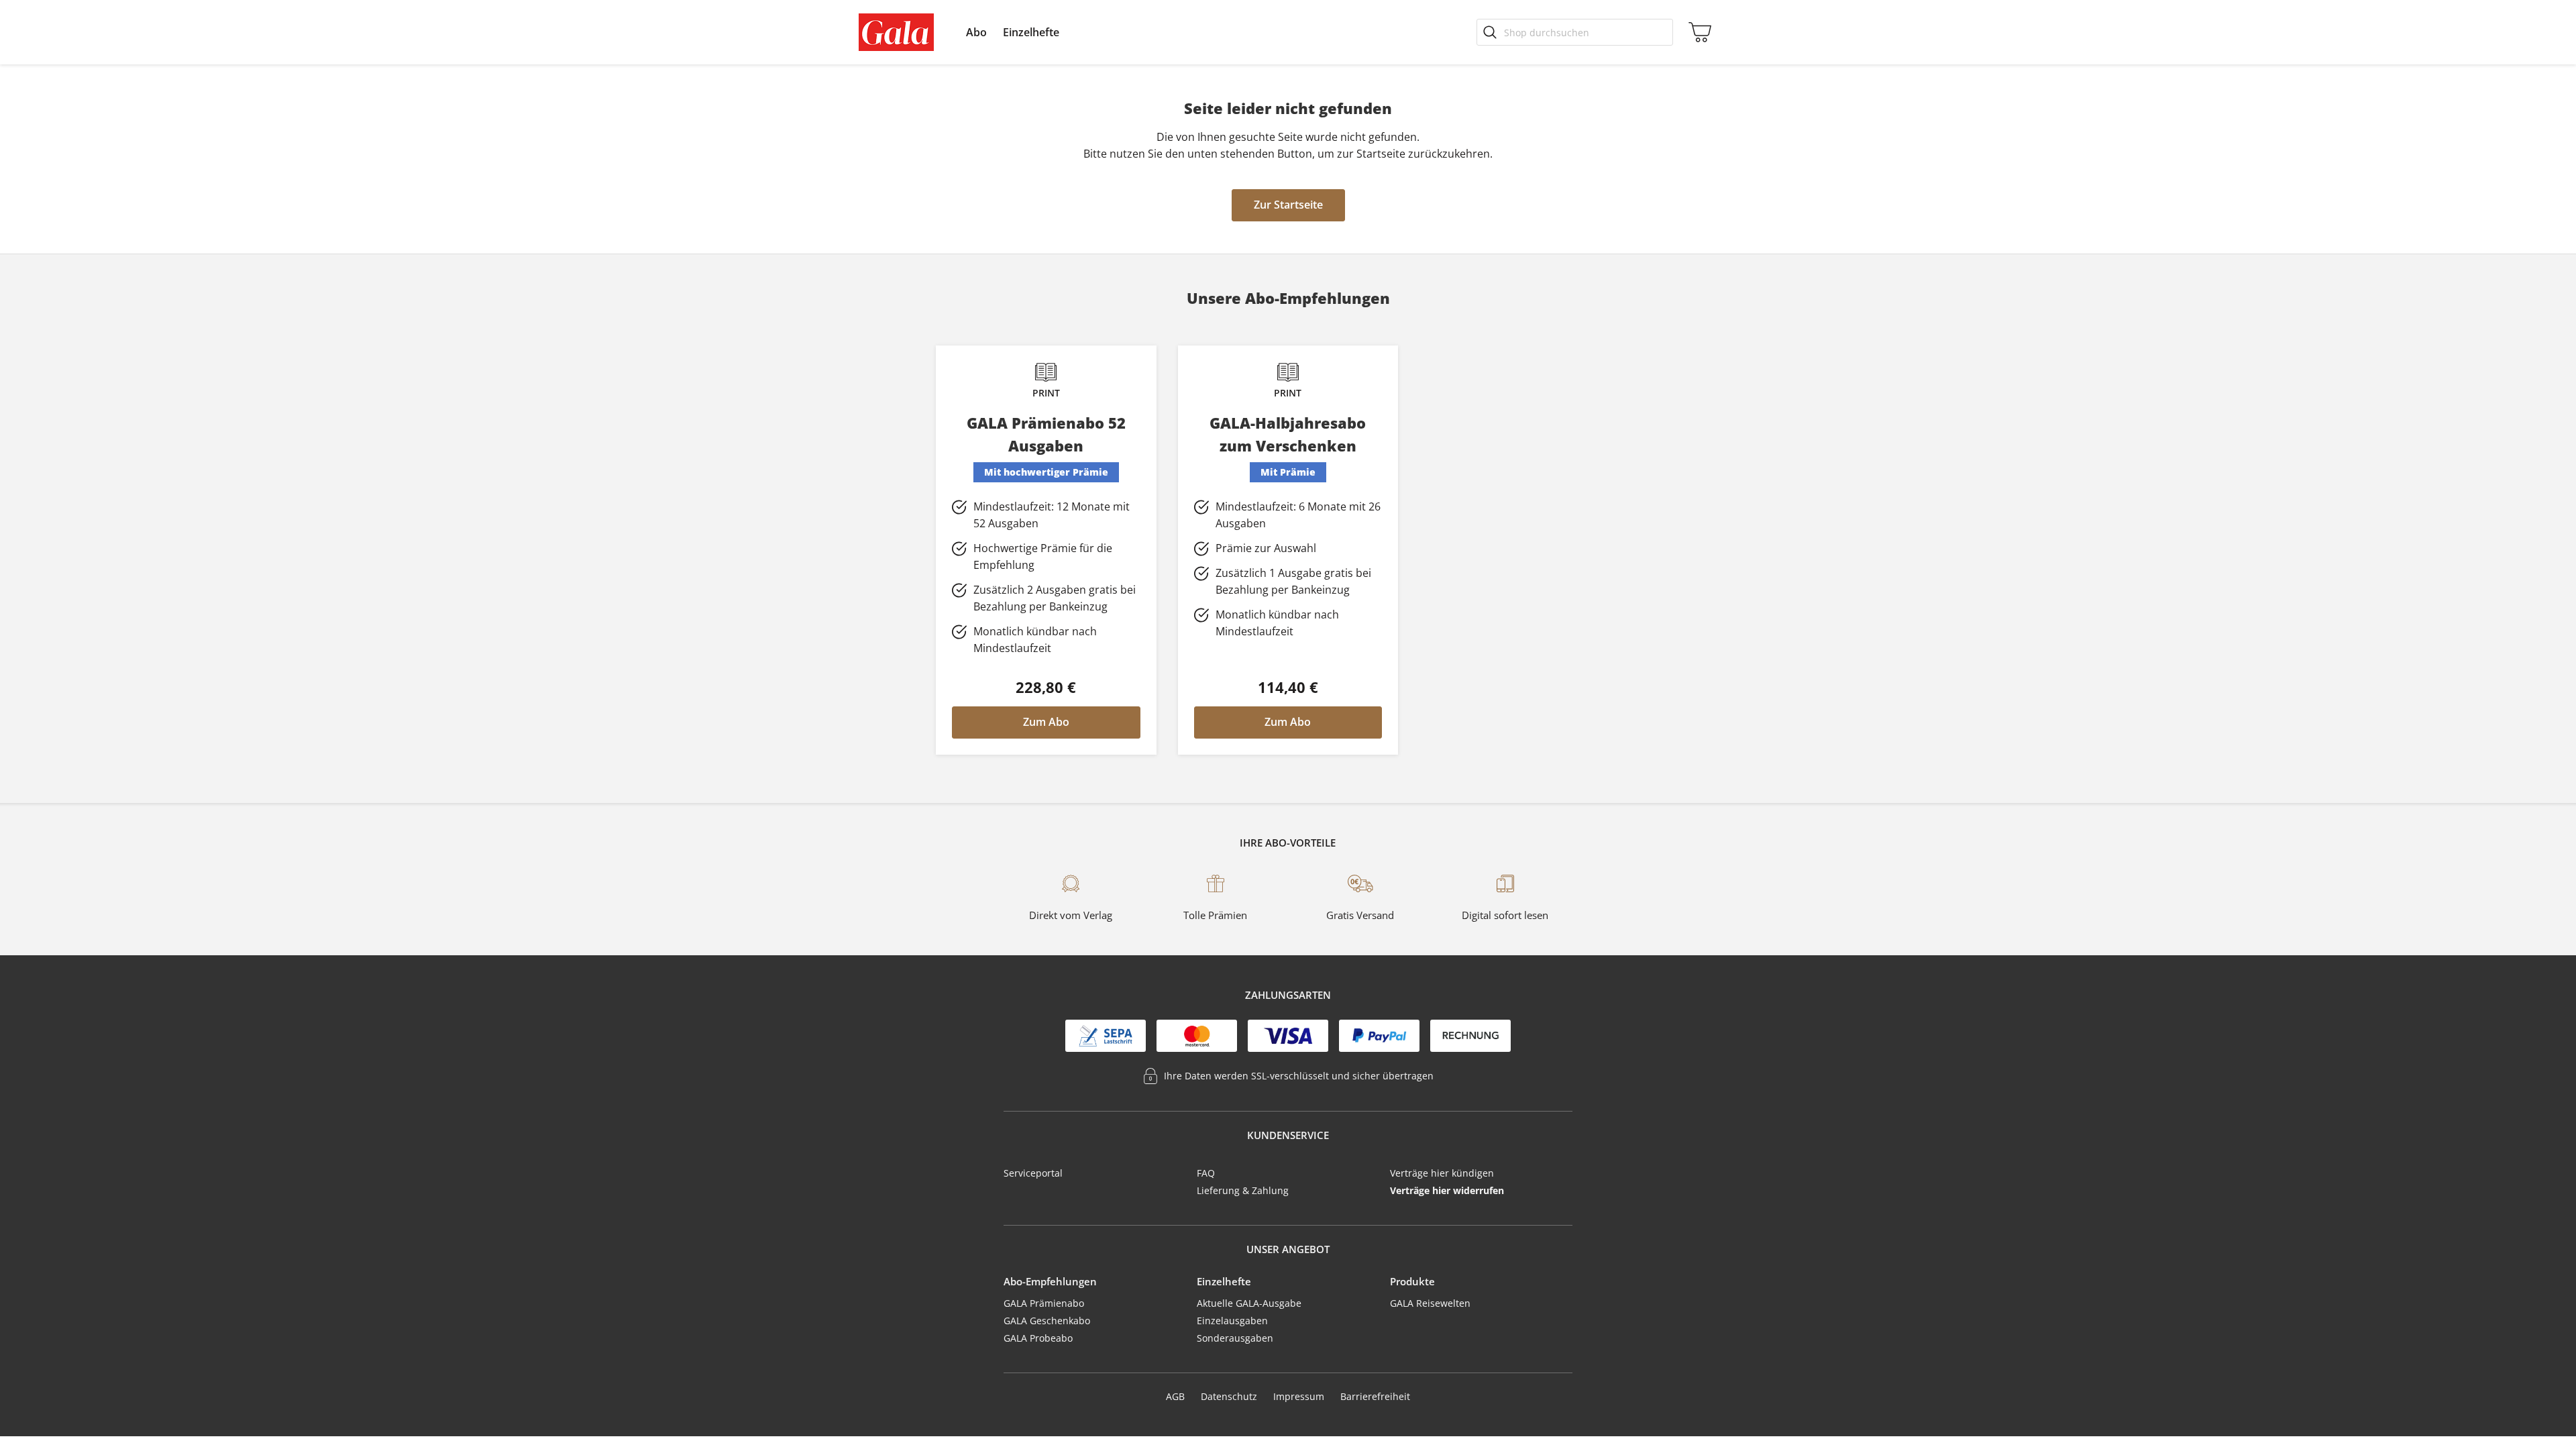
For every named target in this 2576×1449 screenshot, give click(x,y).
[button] (976, 32)
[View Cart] (1697, 32)
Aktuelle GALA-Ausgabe (1249, 1303)
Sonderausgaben (1235, 1338)
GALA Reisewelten (1430, 1303)
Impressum (1299, 1396)
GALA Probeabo (1038, 1338)
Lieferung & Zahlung (1243, 1190)
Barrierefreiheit (1375, 1396)
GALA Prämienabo (1044, 1303)
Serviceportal (1033, 1173)
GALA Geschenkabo (1047, 1321)
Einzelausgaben (1232, 1321)
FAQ (1206, 1173)
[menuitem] (976, 32)
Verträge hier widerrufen (1447, 1190)
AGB (1175, 1396)
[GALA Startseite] (896, 32)
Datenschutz (1229, 1396)
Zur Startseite (1288, 205)
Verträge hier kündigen (1442, 1173)
